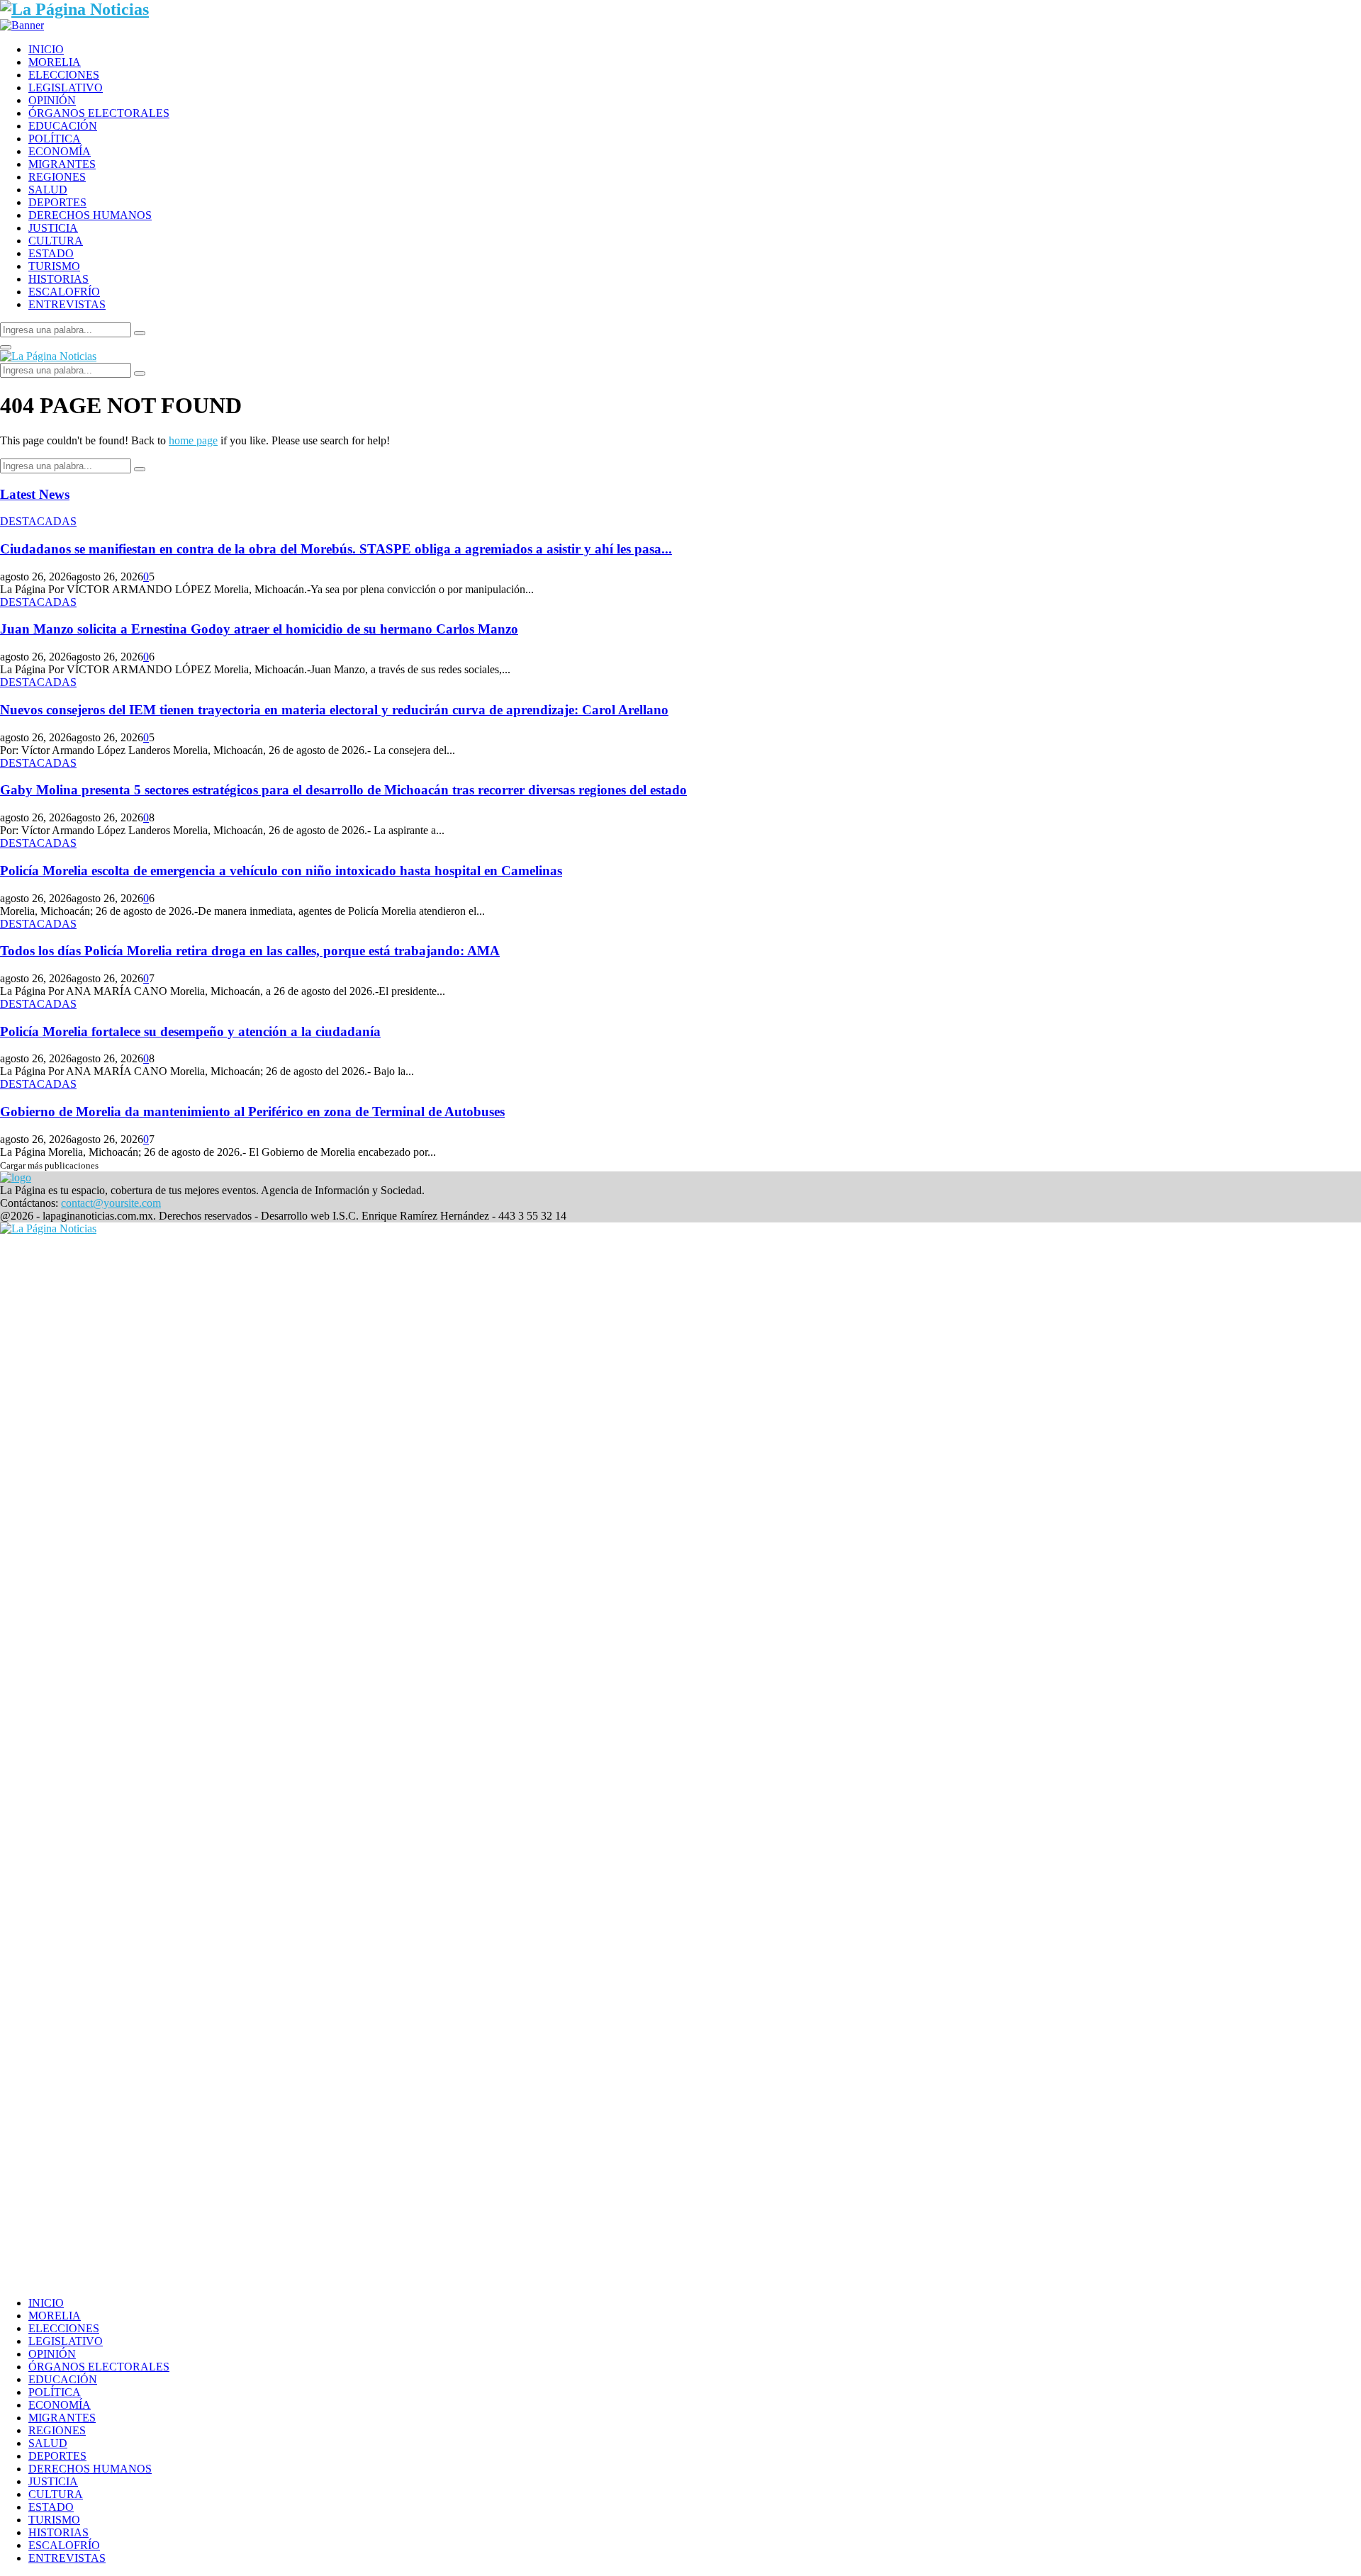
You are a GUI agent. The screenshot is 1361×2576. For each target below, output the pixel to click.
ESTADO (51, 253)
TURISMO (54, 266)
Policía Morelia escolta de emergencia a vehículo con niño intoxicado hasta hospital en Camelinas (281, 871)
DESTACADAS (38, 521)
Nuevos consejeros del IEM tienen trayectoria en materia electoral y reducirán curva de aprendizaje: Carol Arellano (334, 710)
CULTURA (56, 241)
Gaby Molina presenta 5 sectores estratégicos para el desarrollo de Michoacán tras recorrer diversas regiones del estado (343, 790)
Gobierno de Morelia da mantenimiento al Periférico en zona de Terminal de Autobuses (252, 1112)
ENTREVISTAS (67, 304)
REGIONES (57, 177)
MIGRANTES (62, 164)
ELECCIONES (64, 75)
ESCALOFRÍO (64, 292)
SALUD (48, 190)
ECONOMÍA (60, 151)
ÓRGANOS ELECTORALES (99, 113)
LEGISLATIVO (66, 88)
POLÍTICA (55, 139)
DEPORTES (57, 202)
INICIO (46, 49)
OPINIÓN (52, 100)
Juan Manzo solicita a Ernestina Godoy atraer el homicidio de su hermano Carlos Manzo (259, 629)
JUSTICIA (53, 228)
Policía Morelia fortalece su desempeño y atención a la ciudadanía (190, 1031)
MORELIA (55, 62)
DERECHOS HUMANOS (90, 215)
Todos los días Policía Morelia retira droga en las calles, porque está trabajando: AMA (250, 951)
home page (193, 440)
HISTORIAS (58, 279)
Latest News (35, 494)
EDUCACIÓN (63, 126)
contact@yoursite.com (111, 1203)
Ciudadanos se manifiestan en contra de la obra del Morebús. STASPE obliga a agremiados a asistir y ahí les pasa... (336, 549)
